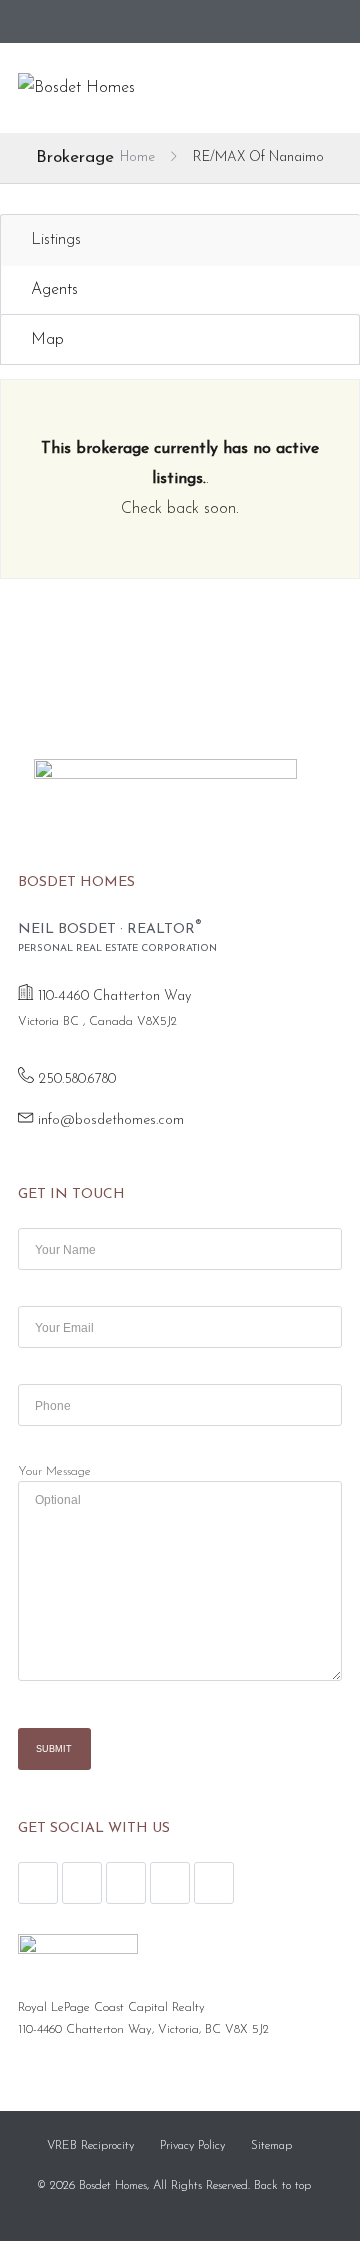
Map (47, 340)
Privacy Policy (192, 2146)
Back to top (282, 2186)
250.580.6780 (77, 1079)
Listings (56, 240)
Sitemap (271, 2146)
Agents (54, 290)
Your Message (54, 1472)
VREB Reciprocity (90, 2146)
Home (137, 157)
